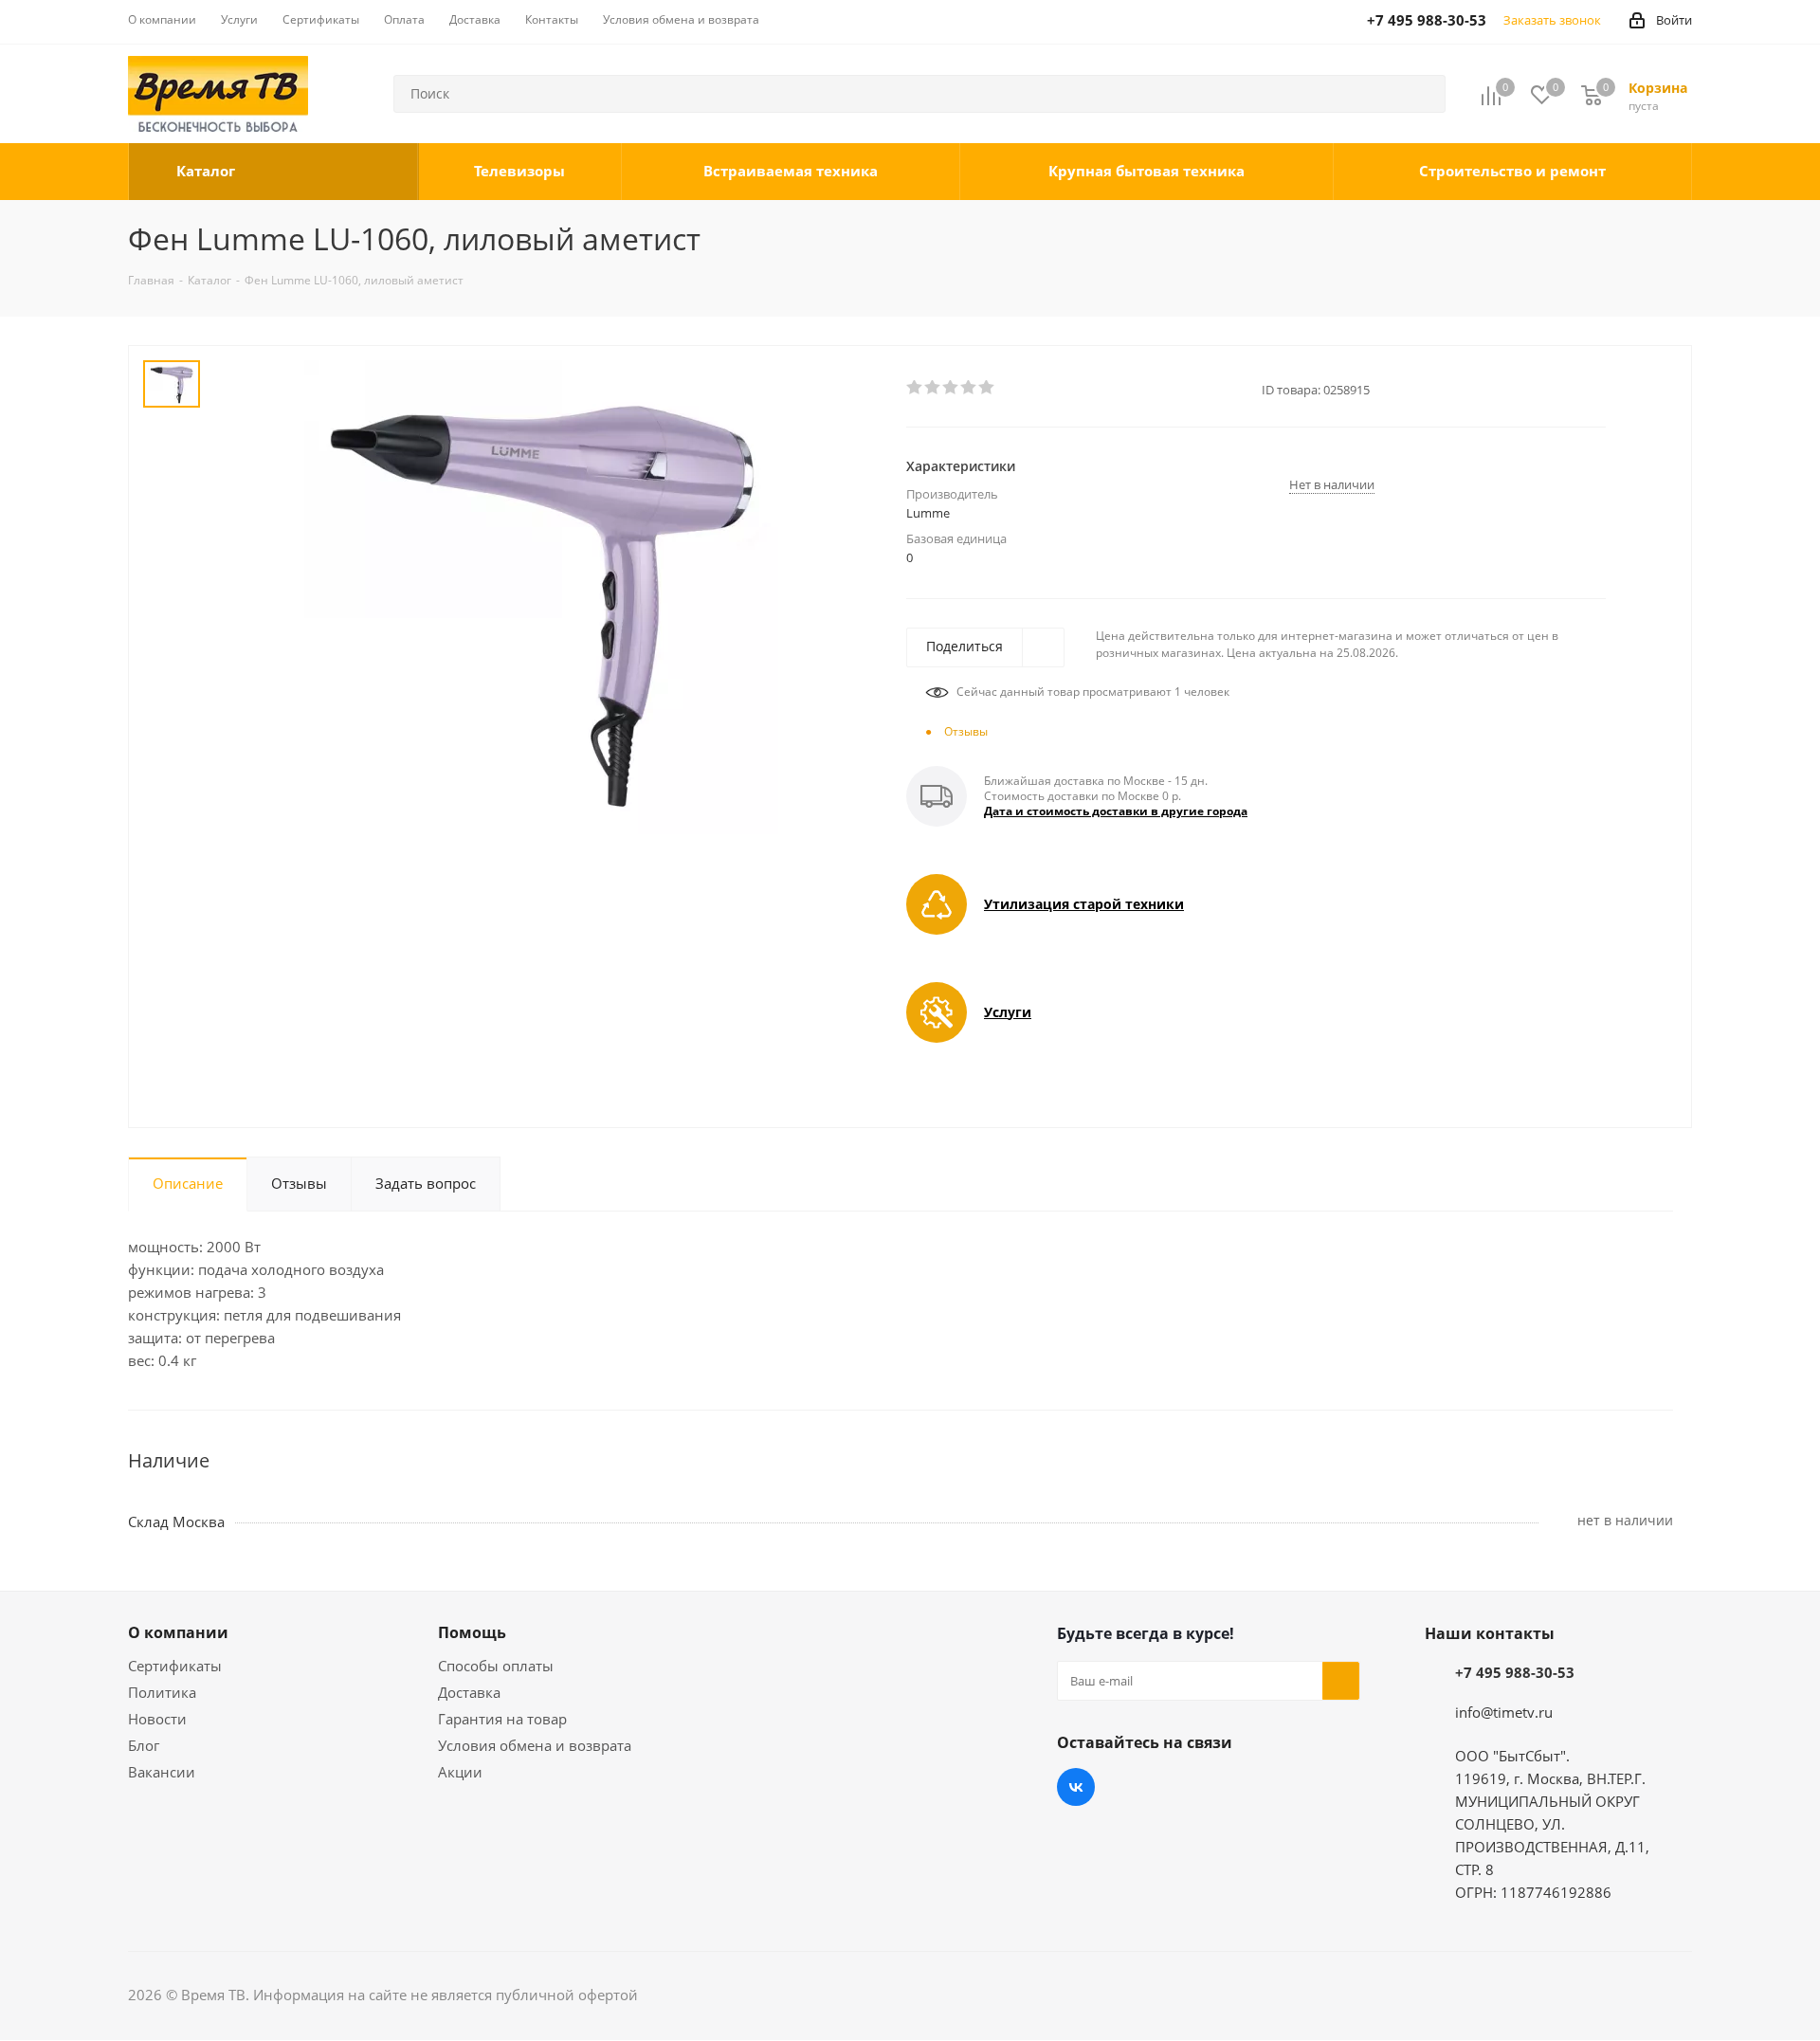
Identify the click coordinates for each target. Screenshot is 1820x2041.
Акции (460, 1772)
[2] (933, 388)
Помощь (472, 1632)
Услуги (1008, 1012)
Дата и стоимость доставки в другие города (1116, 811)
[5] (987, 388)
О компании (178, 1632)
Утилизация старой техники (1084, 904)
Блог (144, 1745)
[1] (915, 388)
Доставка (469, 1692)
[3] (951, 388)
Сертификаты (175, 1666)
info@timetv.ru (1504, 1712)
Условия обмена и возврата (535, 1745)
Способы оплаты (496, 1666)
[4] (969, 388)
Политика (162, 1692)
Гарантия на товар (502, 1719)
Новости (157, 1719)
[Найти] (1423, 94)
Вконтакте (1076, 1787)
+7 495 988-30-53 (1515, 1672)
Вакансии (162, 1772)
